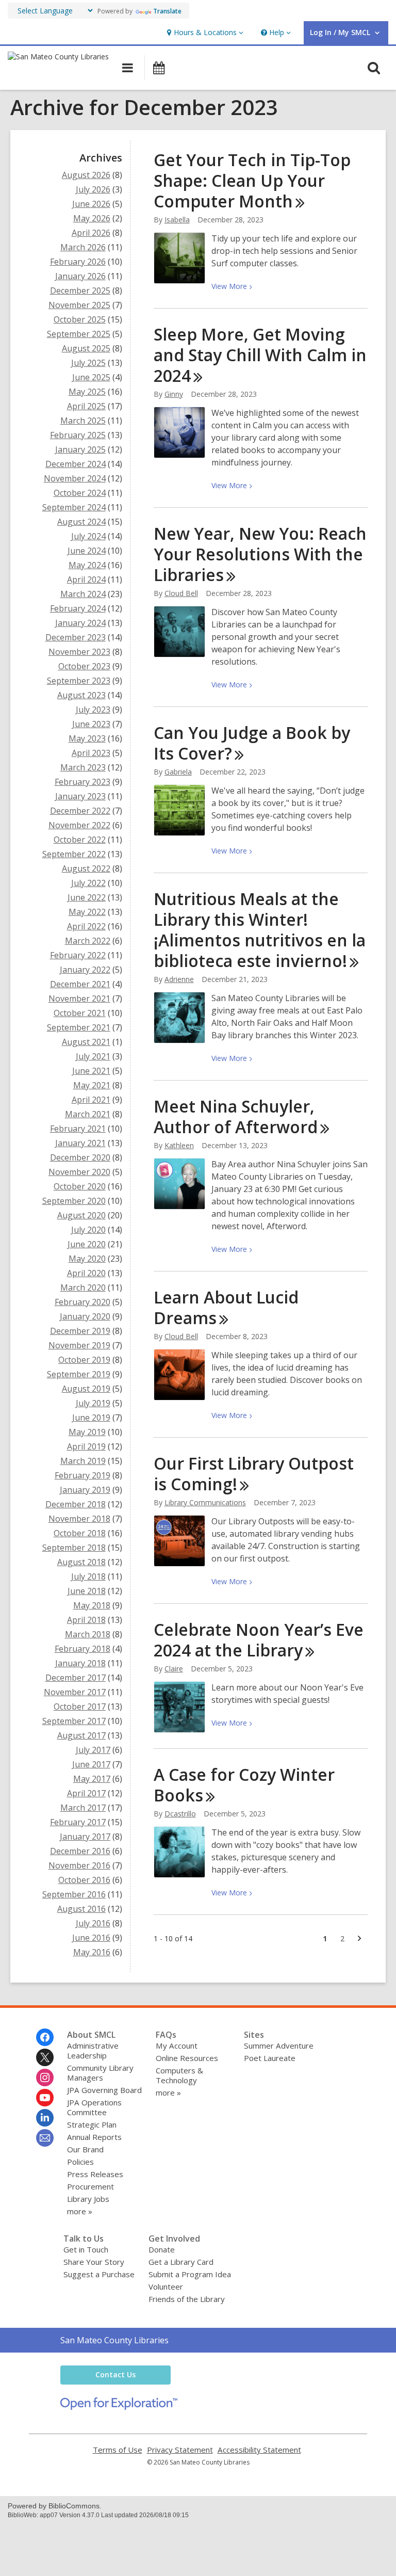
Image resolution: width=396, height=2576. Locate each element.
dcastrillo (180, 1814)
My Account (177, 2046)
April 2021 (91, 1100)
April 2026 (91, 233)
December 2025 (80, 291)
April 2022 (86, 926)
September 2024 (74, 507)
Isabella (177, 220)
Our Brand (85, 2149)
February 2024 (78, 608)
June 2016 (91, 1938)
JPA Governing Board (104, 2090)
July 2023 (93, 710)
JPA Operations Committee (94, 2107)
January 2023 (80, 796)
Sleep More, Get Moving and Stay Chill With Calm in (260, 355)
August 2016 (81, 1909)
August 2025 (86, 348)
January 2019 (85, 1490)
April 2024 (86, 579)
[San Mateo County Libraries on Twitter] (45, 2057)
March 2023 (83, 767)
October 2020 (80, 1186)
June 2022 (87, 897)
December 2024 (76, 464)
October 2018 (80, 1533)
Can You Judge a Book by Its (252, 743)
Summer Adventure (279, 2046)
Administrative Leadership (93, 2050)
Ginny (174, 394)
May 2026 (92, 218)
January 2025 (80, 449)
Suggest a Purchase (99, 2274)
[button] (204, 33)
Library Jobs (88, 2199)
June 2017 (91, 1764)
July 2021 (93, 1056)
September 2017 (74, 1721)
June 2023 (91, 724)
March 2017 (83, 1808)
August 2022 (86, 868)
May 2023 (87, 738)
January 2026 (80, 276)
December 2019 (80, 1331)
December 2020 (80, 1157)
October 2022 (80, 840)
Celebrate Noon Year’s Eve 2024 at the (259, 1640)
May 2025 (87, 392)
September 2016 (74, 1894)
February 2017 (78, 1822)
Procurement (90, 2186)
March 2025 (83, 421)
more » (80, 2211)
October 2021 (80, 1013)
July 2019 (93, 1403)
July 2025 (88, 363)
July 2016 (93, 1923)
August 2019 (86, 1389)
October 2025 (80, 319)
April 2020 (86, 1273)
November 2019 (79, 1345)
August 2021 (86, 1042)
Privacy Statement (180, 2450)
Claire (174, 1669)
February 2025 (78, 435)
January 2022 (85, 970)
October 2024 (80, 493)
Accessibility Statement (259, 2450)
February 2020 (82, 1302)
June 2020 (87, 1244)
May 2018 (92, 1605)
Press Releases (95, 2174)
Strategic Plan (92, 2124)
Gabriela (178, 772)
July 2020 (88, 1230)
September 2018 (74, 1548)
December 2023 (76, 637)
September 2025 (79, 334)
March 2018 (88, 1634)
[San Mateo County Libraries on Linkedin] (45, 2118)
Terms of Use (118, 2450)
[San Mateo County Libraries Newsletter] (45, 2138)
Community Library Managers (100, 2073)
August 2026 (86, 175)
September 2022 (74, 854)
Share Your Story (94, 2262)
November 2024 (75, 478)
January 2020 (85, 1316)
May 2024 (87, 565)
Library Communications (205, 1502)
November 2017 (75, 1692)
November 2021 (79, 999)
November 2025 (79, 305)
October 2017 (80, 1706)
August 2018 (81, 1562)
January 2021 (80, 1143)
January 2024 (80, 623)
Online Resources (187, 2058)
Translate (167, 11)
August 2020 (81, 1215)
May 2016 (92, 1952)
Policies (80, 2162)
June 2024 (87, 551)
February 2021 (78, 1129)
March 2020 (83, 1287)
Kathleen (179, 1145)
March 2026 (83, 247)
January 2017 (85, 1837)
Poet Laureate (270, 2058)
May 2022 (87, 912)
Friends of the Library (187, 2299)
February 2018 (82, 1649)
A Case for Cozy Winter (244, 1785)
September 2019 (79, 1374)
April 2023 (91, 753)
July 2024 (88, 536)
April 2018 (86, 1620)
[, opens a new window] (119, 2407)
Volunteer (166, 2287)
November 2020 (79, 1172)
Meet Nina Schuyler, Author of (236, 1116)
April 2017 (86, 1793)
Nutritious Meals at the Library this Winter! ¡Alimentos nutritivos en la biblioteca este (260, 930)
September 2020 (74, 1201)
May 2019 (87, 1432)
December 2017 (76, 1678)
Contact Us (115, 2374)
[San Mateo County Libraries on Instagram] (45, 2078)
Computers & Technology (179, 2075)
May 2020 (87, 1259)
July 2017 (93, 1750)
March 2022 (88, 941)
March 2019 (83, 1461)
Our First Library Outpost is (254, 1474)
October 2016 (84, 1880)
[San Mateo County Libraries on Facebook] (45, 2037)
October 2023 (84, 666)
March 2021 (88, 1114)
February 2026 (78, 262)
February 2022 (78, 955)
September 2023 (79, 681)
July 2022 (88, 883)
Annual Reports (94, 2137)
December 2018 (76, 1504)
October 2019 (84, 1360)
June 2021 (91, 1071)
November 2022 (79, 825)
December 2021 (80, 984)
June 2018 (87, 1591)
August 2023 (81, 695)
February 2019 (82, 1475)
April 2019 (86, 1446)
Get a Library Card (181, 2262)
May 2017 (92, 1779)
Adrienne (179, 979)
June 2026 (91, 204)
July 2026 (93, 189)
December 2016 (80, 1851)
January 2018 (80, 1663)
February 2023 (82, 782)
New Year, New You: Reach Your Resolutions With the (260, 554)
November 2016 (79, 1865)
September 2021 (79, 1027)
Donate (162, 2249)
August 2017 (81, 1735)
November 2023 (79, 652)
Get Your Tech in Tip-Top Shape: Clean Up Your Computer (252, 180)
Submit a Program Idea (190, 2274)
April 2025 (86, 406)
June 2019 (91, 1418)
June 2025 (91, 377)
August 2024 (81, 522)
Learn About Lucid (226, 1307)
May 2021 (92, 1085)
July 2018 (88, 1576)
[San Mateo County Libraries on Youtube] (45, 2098)
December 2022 (80, 811)
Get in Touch (86, 2249)
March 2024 (83, 594)
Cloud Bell (181, 593)
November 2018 (79, 1519)
